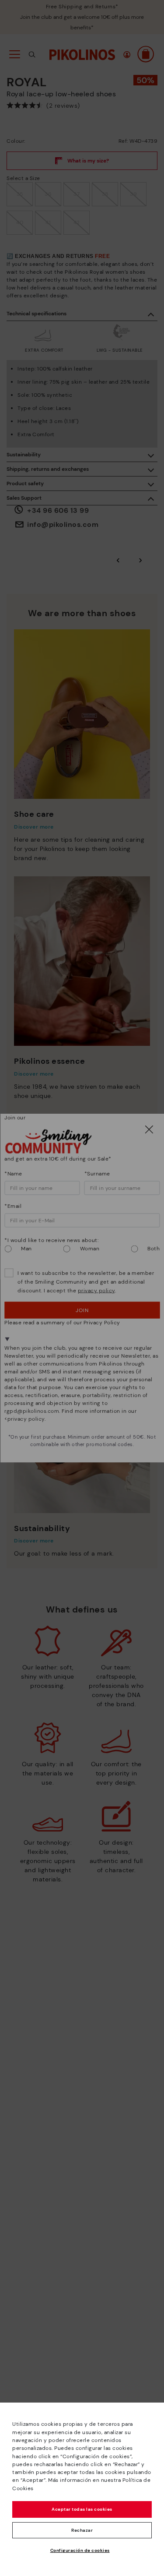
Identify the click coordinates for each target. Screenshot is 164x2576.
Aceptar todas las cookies (82, 2509)
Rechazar (82, 2530)
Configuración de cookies (80, 2550)
